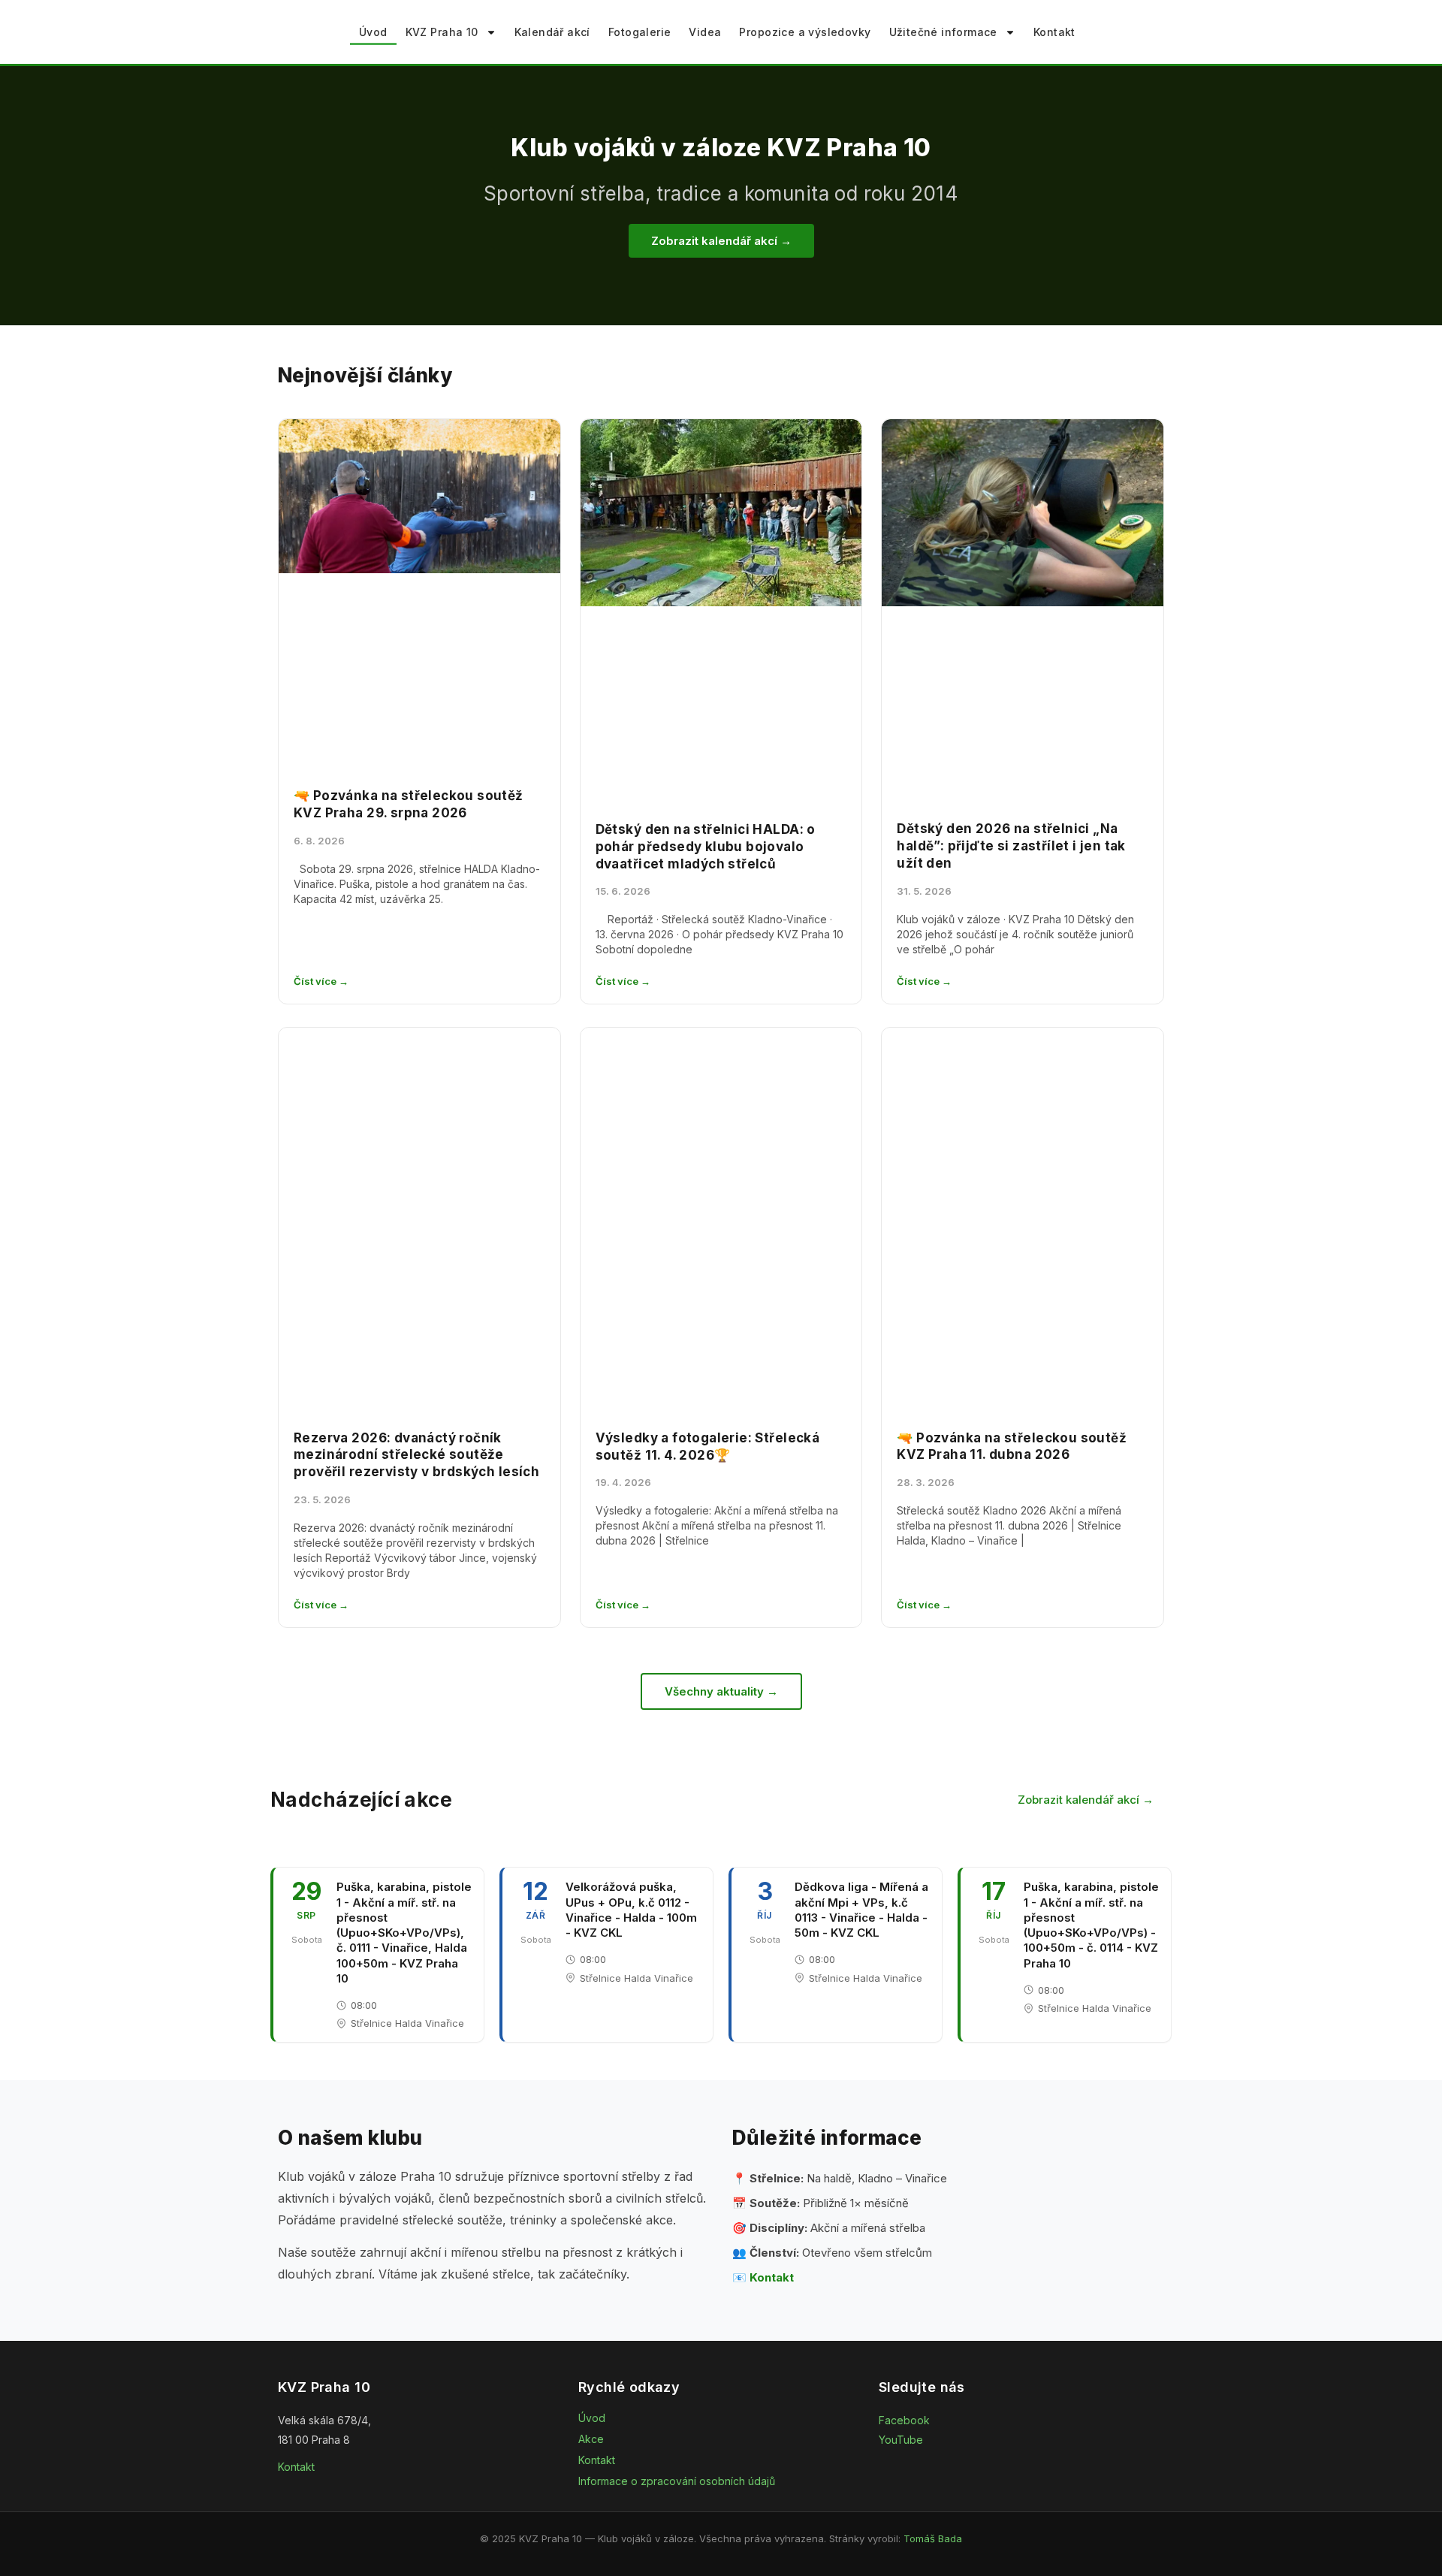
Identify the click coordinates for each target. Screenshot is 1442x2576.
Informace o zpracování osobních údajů (677, 2481)
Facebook (904, 2420)
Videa (705, 32)
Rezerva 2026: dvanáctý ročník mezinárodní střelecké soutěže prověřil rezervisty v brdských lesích (416, 1455)
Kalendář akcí (552, 32)
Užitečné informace (943, 32)
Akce (591, 2439)
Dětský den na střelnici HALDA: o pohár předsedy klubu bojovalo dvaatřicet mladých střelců (706, 847)
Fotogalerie (640, 32)
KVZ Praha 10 (442, 32)
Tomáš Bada (933, 2538)
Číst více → (321, 981)
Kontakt (1054, 32)
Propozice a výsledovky (805, 32)
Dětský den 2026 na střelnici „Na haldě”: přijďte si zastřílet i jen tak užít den (1011, 846)
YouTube (901, 2440)
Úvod (373, 32)
